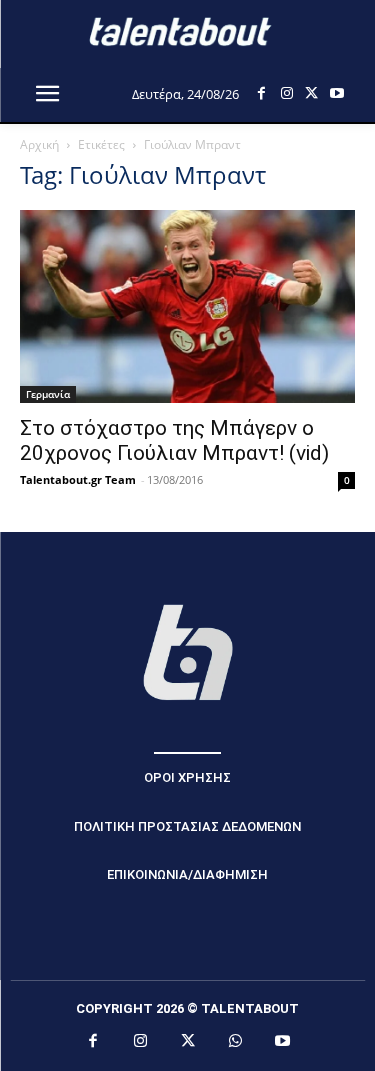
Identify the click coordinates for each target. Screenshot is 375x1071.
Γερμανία (48, 394)
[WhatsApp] (235, 1042)
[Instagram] (286, 93)
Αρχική (39, 144)
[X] (311, 93)
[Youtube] (336, 93)
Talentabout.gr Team (78, 479)
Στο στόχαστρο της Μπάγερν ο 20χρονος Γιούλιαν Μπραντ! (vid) (174, 440)
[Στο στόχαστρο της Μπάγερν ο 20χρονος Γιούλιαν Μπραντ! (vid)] (187, 306)
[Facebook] (261, 93)
